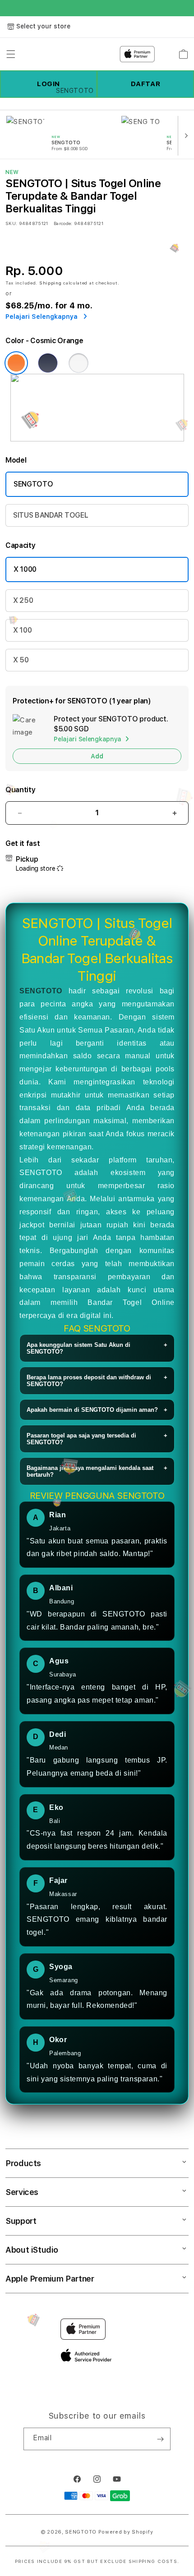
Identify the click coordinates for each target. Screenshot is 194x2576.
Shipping (51, 283)
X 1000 (25, 569)
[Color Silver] (79, 363)
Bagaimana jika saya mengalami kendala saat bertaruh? (97, 1471)
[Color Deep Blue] (48, 363)
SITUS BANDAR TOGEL (51, 515)
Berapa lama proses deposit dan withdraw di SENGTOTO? (97, 1381)
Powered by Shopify (126, 2532)
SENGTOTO (33, 484)
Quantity (20, 790)
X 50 (21, 660)
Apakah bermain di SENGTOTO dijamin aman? (97, 1410)
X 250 (23, 600)
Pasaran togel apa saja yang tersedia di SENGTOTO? (97, 1439)
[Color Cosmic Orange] (16, 363)
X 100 (22, 630)
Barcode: (63, 223)
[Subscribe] (160, 2439)
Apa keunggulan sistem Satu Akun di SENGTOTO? (97, 1348)
